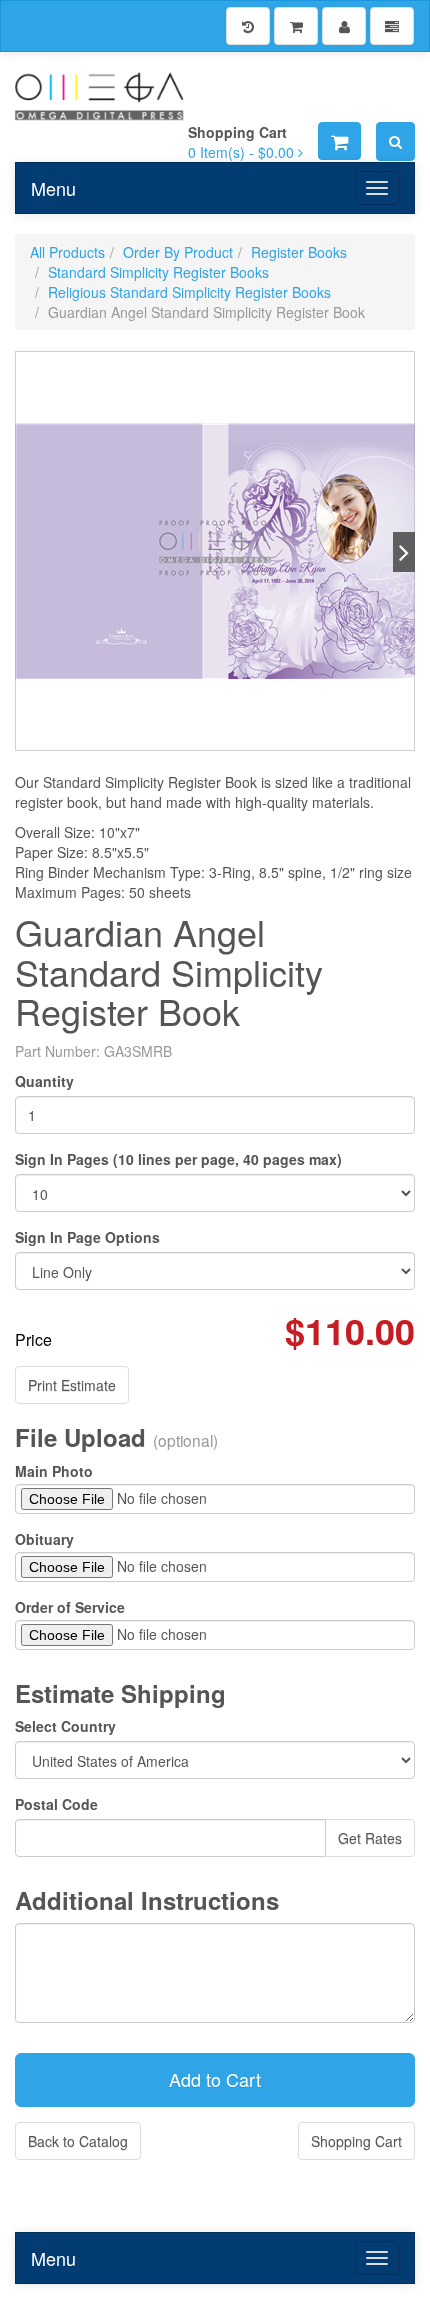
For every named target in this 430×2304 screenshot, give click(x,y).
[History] (248, 26)
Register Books (299, 252)
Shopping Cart (356, 2141)
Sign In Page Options (87, 1237)
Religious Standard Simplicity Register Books (189, 292)
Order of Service (70, 1607)
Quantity (44, 1081)
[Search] (395, 141)
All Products (67, 252)
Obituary (44, 1539)
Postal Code (56, 1804)
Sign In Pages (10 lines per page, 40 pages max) (178, 1159)
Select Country (65, 1726)
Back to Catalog (78, 2141)
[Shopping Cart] (296, 26)
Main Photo (54, 1471)
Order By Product (178, 252)
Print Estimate (72, 1385)
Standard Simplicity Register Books (158, 272)
